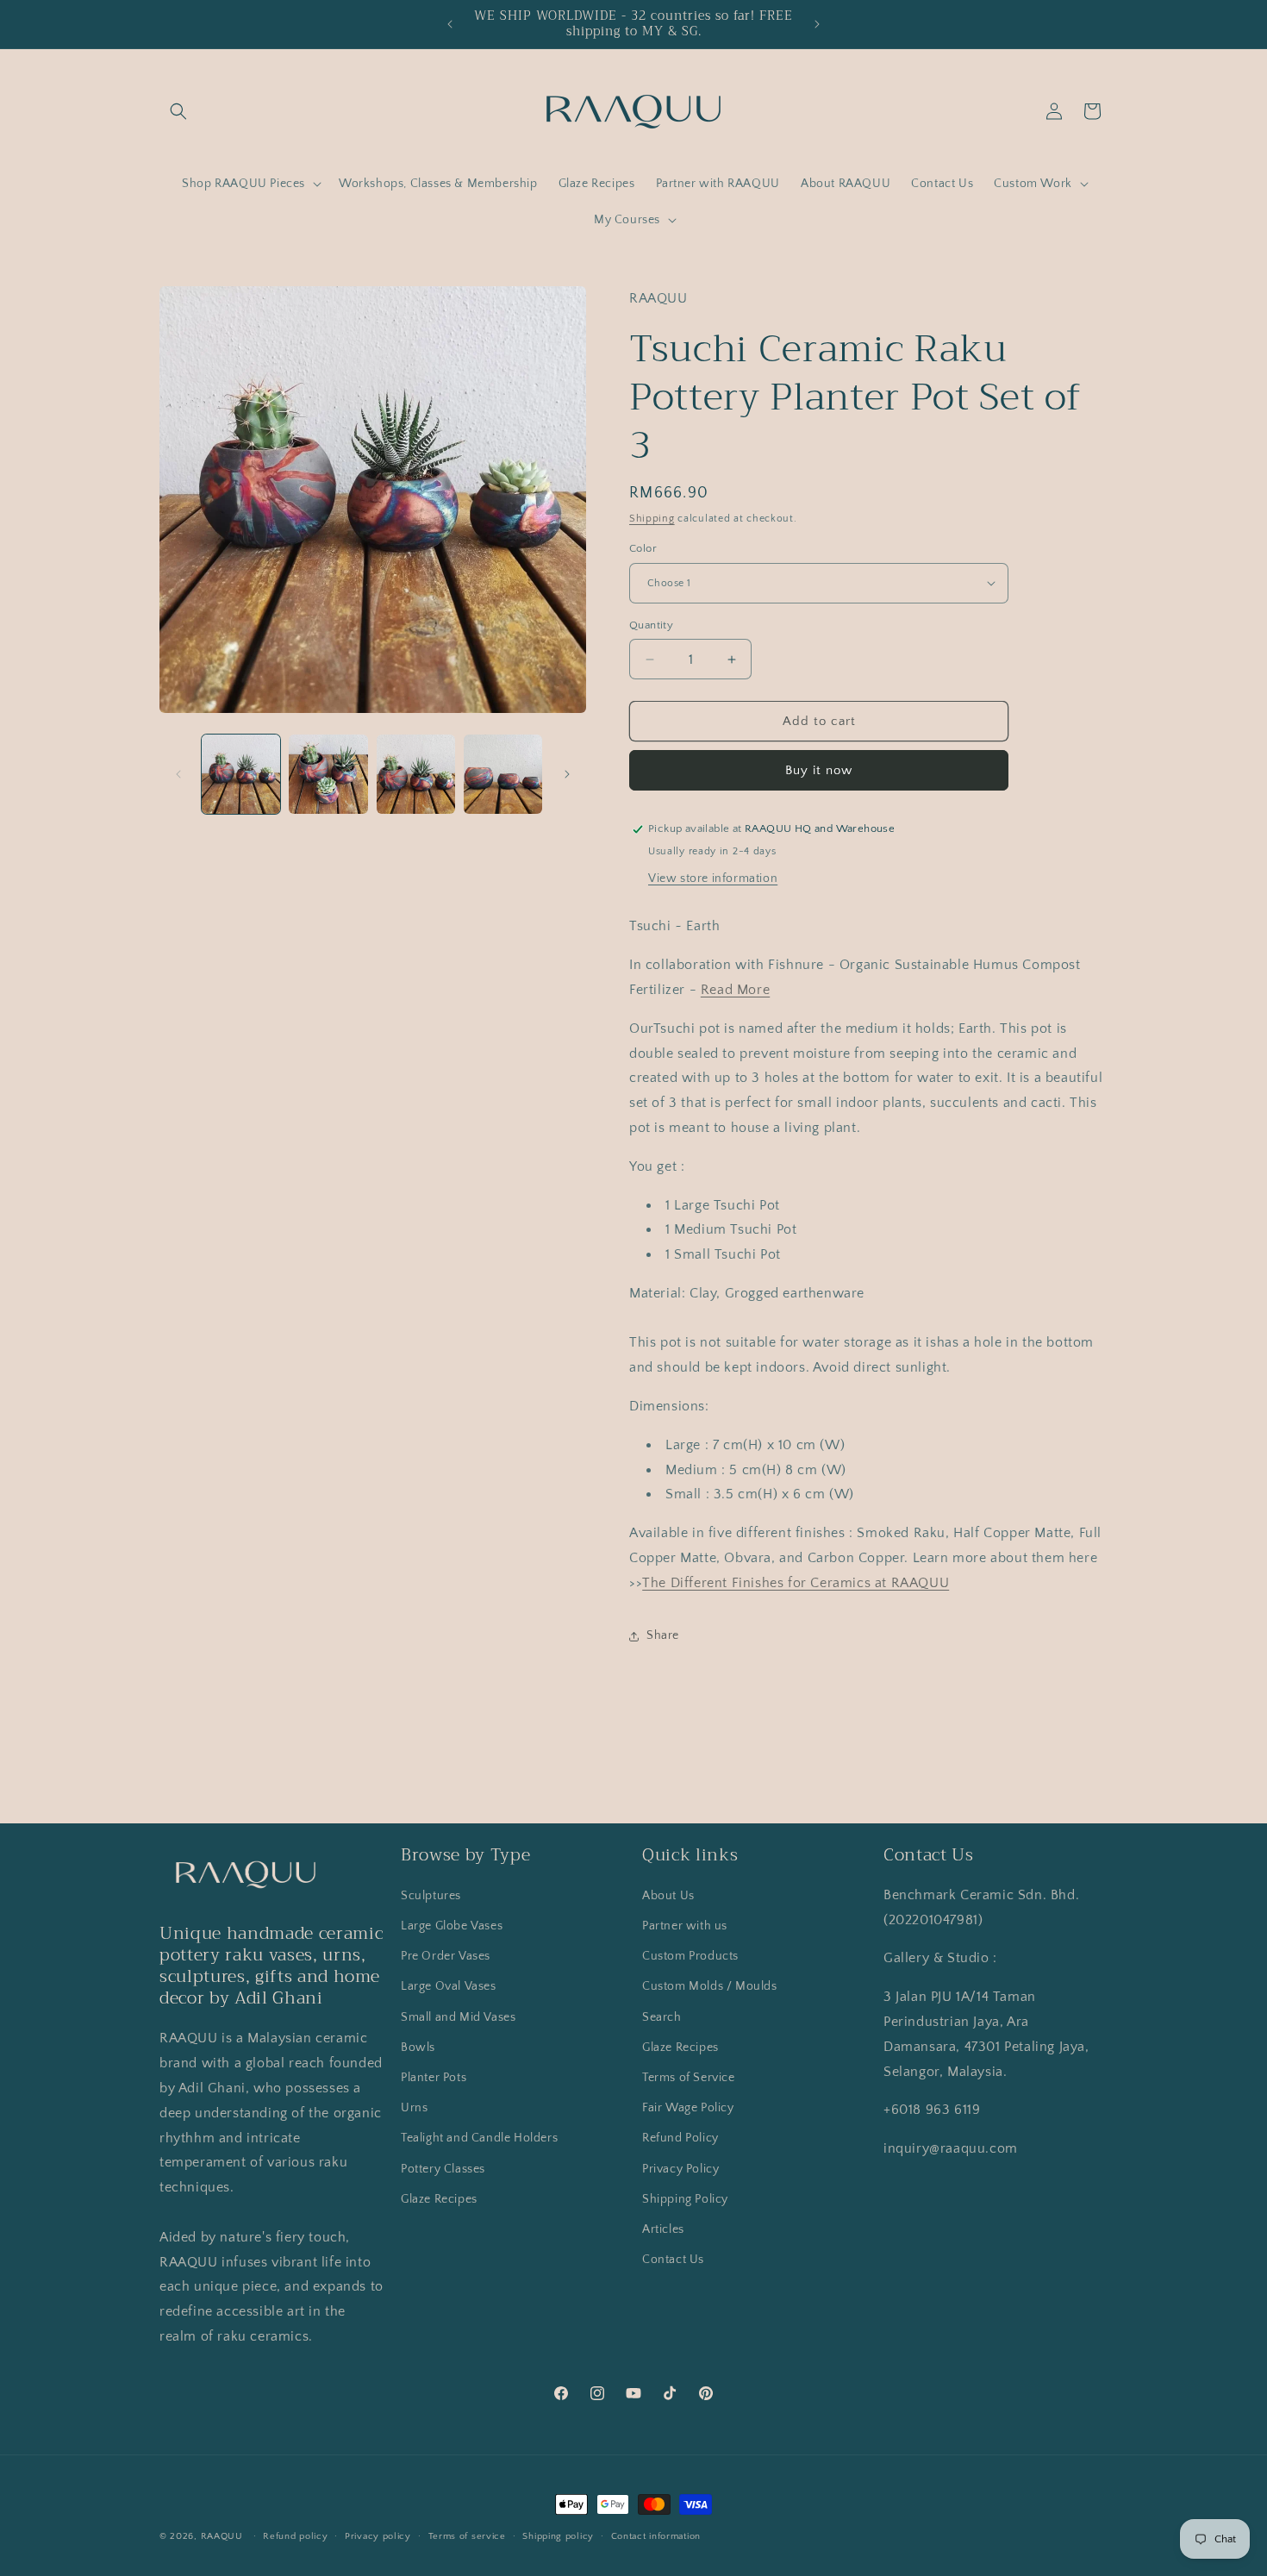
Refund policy (295, 2536)
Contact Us (673, 2260)
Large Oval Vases (449, 1986)
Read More (735, 990)
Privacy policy (378, 2536)
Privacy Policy (680, 2169)
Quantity (651, 625)
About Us (668, 1896)
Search (662, 2017)
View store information (713, 878)
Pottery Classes (443, 2169)
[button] (178, 111)
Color (643, 548)
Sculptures (431, 1896)
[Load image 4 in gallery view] (503, 774)
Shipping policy (558, 2536)
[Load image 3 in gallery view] (416, 774)
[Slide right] (567, 774)
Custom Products (690, 1956)
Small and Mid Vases (458, 2017)
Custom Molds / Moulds (710, 1986)
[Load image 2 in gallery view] (328, 774)
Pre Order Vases (446, 1956)
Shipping (652, 519)
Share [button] (663, 1635)
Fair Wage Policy (688, 2108)
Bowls (418, 2048)
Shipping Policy (685, 2199)
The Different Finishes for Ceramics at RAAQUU (796, 1583)
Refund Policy (680, 2138)
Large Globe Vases (452, 1926)
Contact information (656, 2536)
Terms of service (467, 2536)
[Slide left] (178, 774)
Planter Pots (434, 2078)
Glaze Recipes (439, 2199)
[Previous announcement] (450, 24)
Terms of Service (689, 2078)
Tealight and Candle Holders (479, 2138)
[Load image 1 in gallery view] (241, 774)
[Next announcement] (817, 24)
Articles (663, 2229)
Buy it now (819, 770)
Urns (414, 2108)
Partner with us (685, 1926)
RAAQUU (222, 2536)
